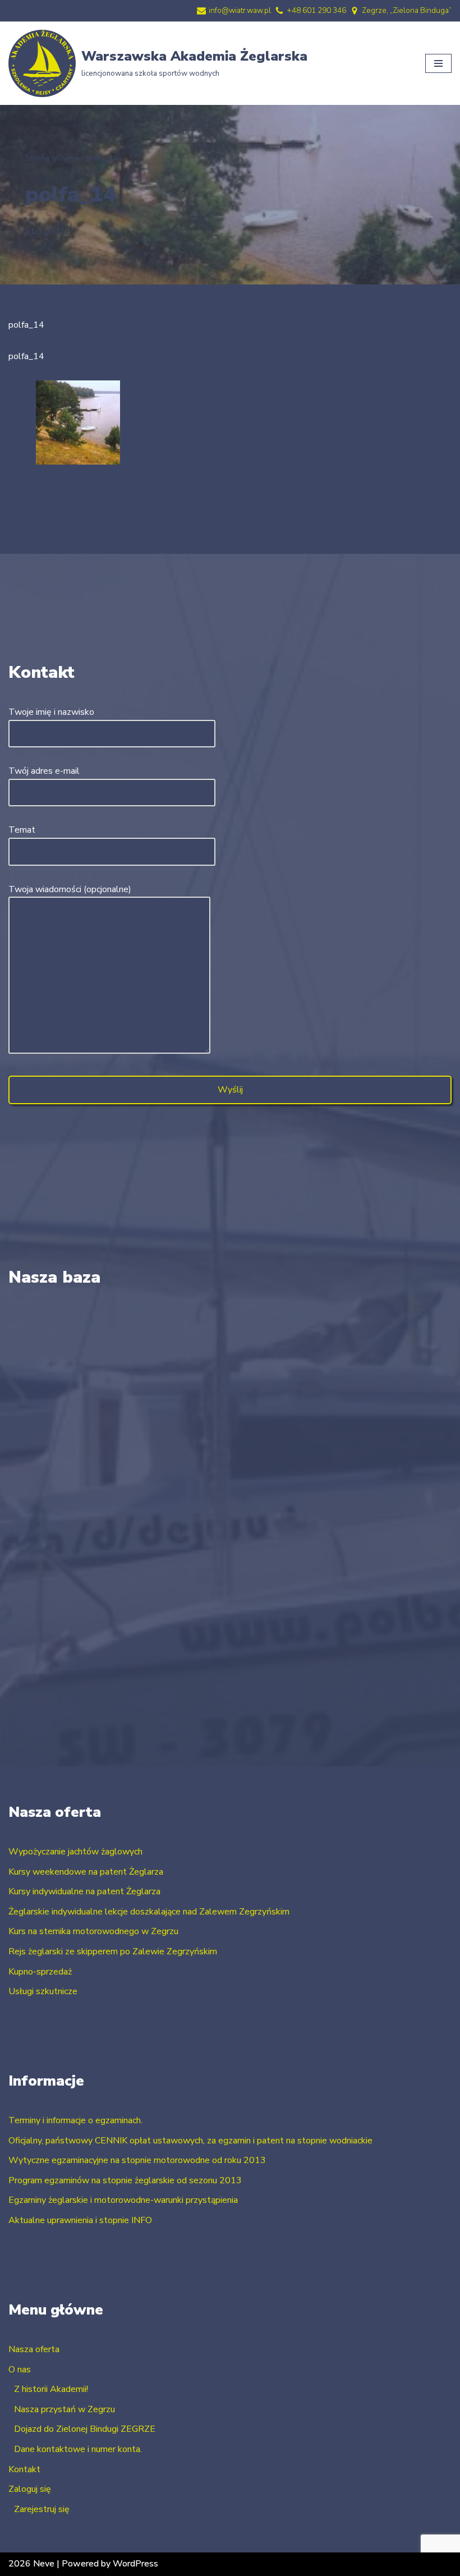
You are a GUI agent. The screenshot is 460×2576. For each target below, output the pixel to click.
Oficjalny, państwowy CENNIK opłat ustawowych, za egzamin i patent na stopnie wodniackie (190, 2141)
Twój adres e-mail (44, 771)
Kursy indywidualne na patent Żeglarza (84, 1891)
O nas (20, 2370)
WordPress (135, 2564)
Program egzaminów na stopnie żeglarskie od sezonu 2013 (125, 2180)
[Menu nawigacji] (438, 63)
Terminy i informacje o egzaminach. (75, 2120)
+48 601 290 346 (316, 10)
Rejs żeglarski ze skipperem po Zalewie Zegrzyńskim (113, 1951)
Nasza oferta (34, 2349)
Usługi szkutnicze (43, 1991)
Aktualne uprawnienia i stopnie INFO (80, 2220)
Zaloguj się (30, 2489)
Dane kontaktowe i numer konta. (78, 2449)
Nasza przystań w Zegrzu (65, 2409)
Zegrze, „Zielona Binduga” (407, 10)
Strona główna (52, 158)
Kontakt (24, 2469)
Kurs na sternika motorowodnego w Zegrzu (93, 1931)
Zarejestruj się (42, 2509)
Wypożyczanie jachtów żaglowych (75, 1852)
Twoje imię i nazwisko (51, 712)
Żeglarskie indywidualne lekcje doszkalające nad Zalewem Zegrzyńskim (149, 1912)
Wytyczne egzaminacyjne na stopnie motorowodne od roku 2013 (137, 2160)
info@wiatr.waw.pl (240, 10)
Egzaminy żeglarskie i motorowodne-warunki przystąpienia (123, 2200)
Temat (22, 830)
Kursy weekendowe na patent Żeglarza (86, 1872)
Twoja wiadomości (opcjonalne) (70, 889)
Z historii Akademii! (51, 2389)
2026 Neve (31, 2564)
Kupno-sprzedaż (40, 1972)
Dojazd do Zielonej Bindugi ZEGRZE (85, 2429)
